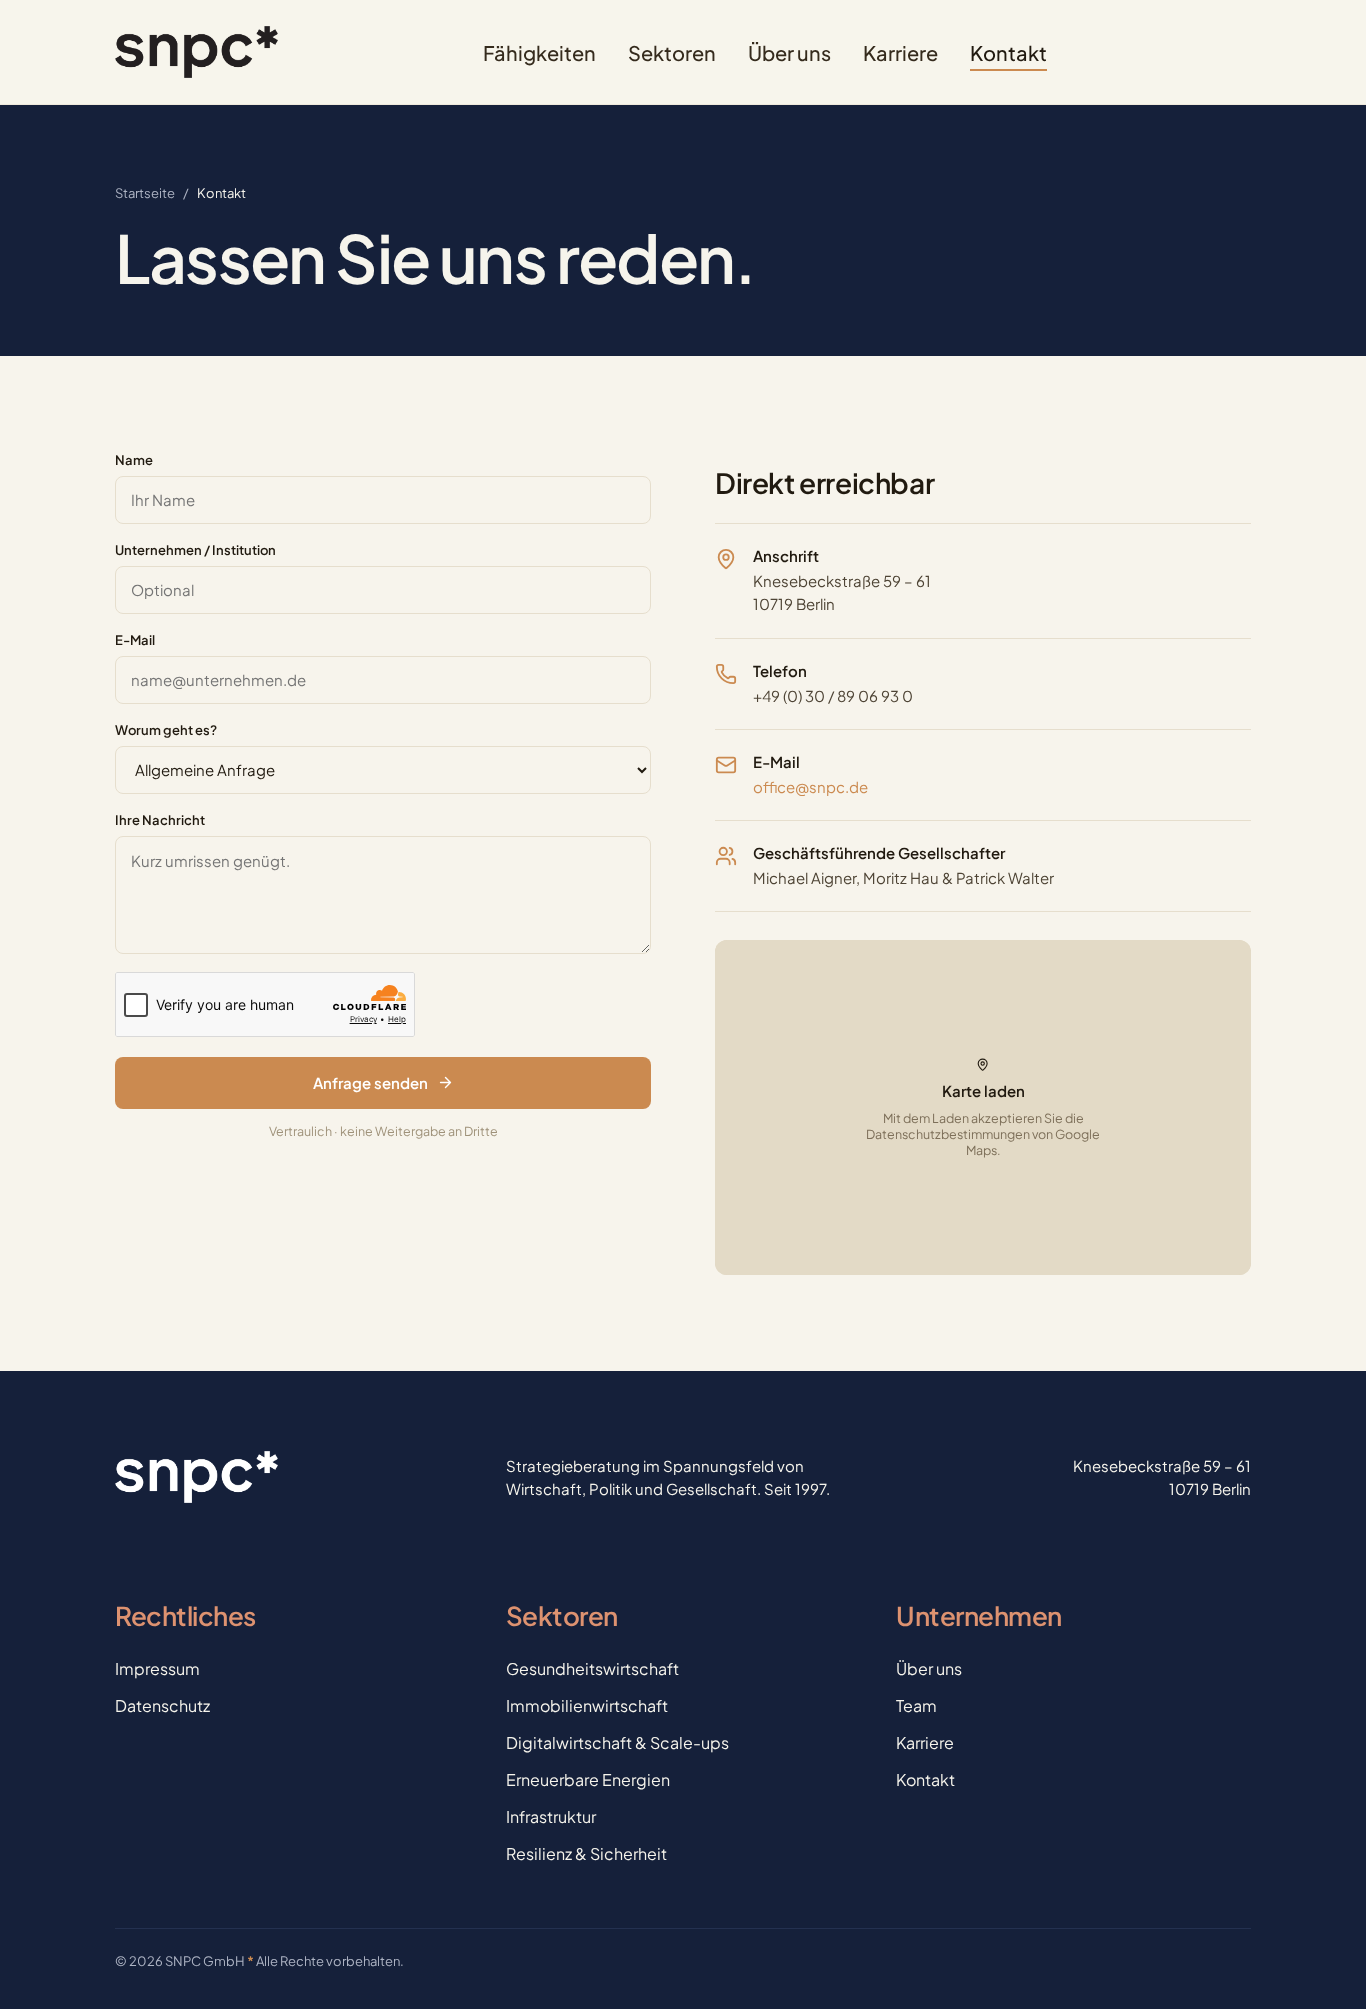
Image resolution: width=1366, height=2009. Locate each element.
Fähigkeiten (539, 52)
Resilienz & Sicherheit (586, 1853)
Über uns (789, 52)
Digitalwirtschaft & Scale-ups (617, 1742)
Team (916, 1705)
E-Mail (135, 640)
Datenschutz (162, 1705)
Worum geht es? (166, 730)
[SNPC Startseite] (196, 52)
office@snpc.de (810, 786)
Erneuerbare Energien (588, 1779)
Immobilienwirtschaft (587, 1705)
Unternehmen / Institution (195, 550)
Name (134, 460)
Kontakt (1008, 52)
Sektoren (672, 52)
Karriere (900, 52)
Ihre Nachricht (160, 820)
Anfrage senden (370, 1082)
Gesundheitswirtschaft (592, 1668)
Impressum (157, 1668)
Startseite (145, 193)
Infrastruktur (551, 1816)
